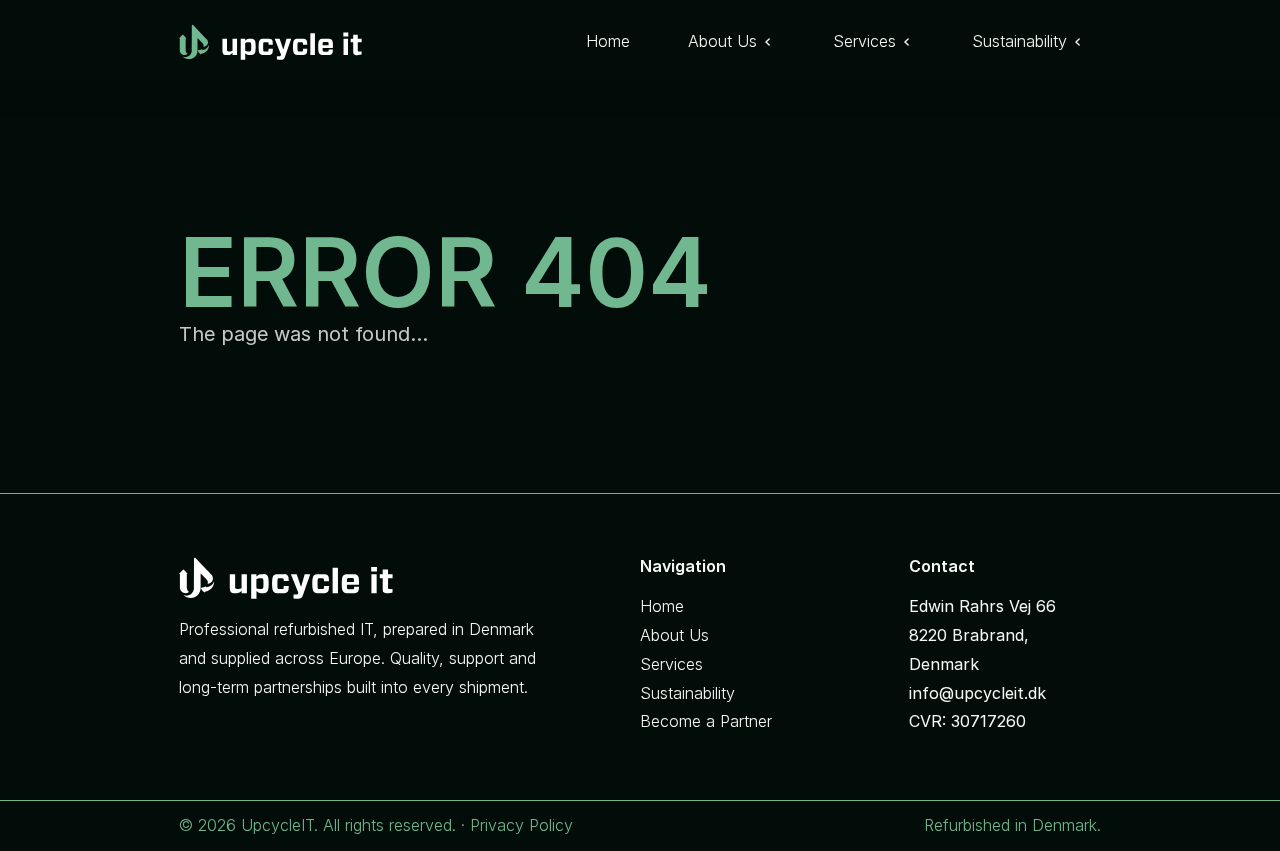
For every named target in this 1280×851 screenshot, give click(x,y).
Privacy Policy (521, 825)
